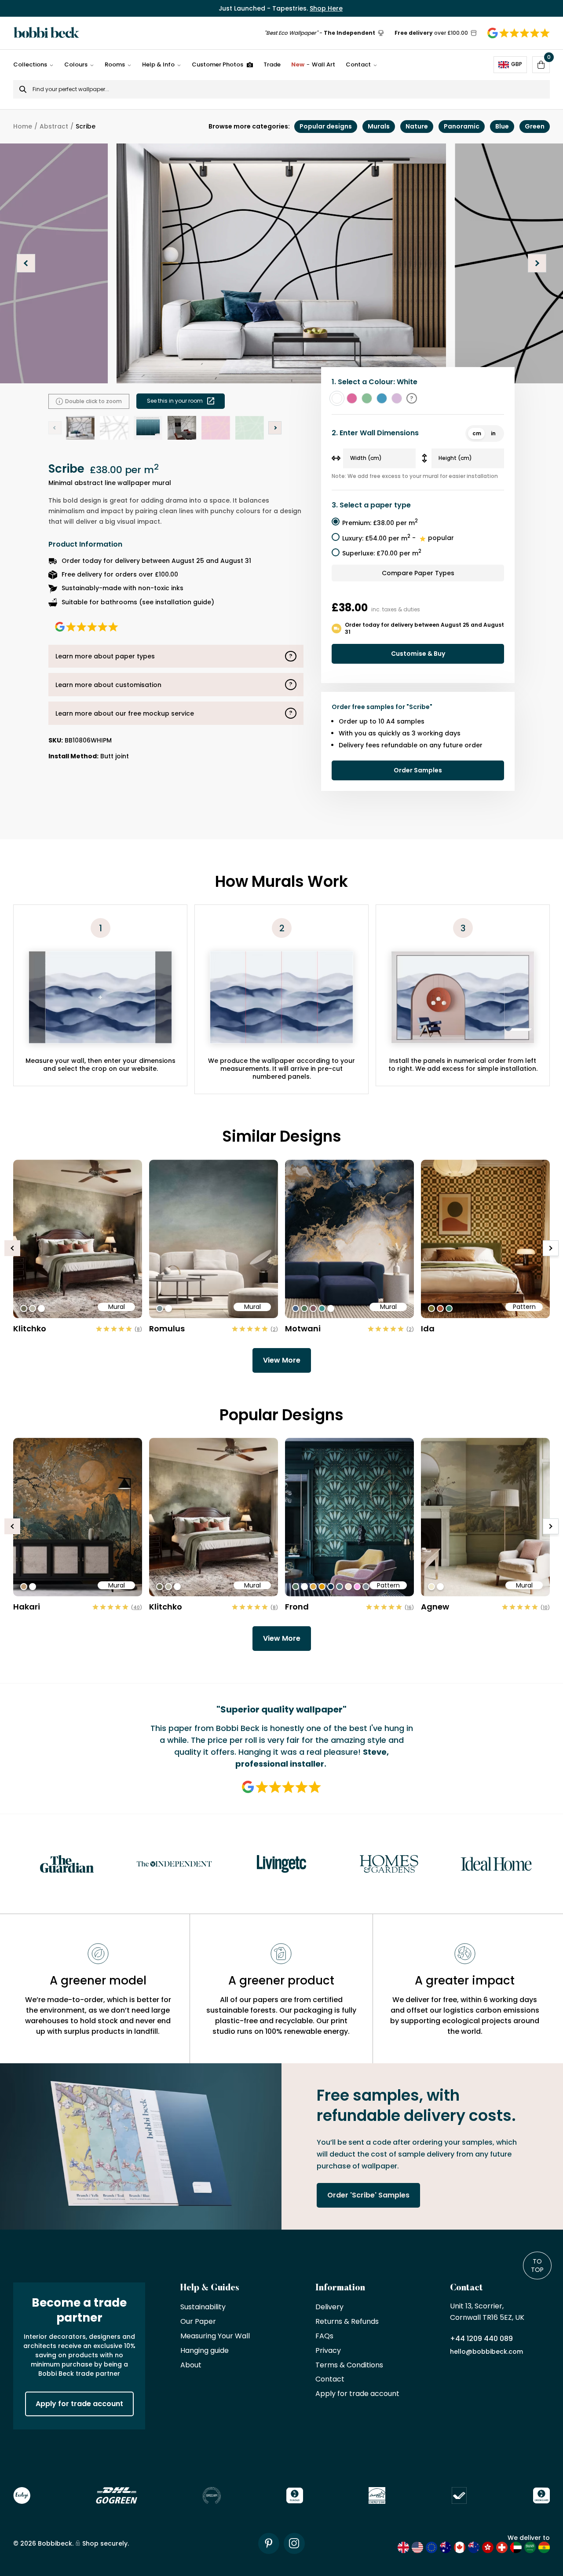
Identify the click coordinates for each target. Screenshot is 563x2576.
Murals (379, 126)
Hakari (27, 1607)
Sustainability (203, 2307)
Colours (76, 64)
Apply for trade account (79, 2404)
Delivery (329, 2307)
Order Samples (418, 770)
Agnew (435, 1607)
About (191, 2365)
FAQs (324, 2336)
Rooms (115, 64)
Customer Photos (218, 64)
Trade (272, 64)
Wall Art (313, 64)
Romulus (167, 1328)
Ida (428, 1328)
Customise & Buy (418, 654)
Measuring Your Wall (215, 2336)
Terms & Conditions (349, 2365)
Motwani (303, 1328)
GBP (517, 64)
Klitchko (30, 1328)
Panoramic (462, 126)
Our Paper (198, 2322)
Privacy (328, 2351)
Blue (502, 126)
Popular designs (326, 126)
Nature (417, 126)
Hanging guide (205, 2351)
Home (23, 126)
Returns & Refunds (347, 2322)
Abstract (54, 126)
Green (535, 126)
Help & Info (158, 64)
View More (282, 1360)
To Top (537, 2265)
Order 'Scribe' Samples (368, 2195)
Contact (358, 64)
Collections (30, 64)
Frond (297, 1607)
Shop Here (326, 8)
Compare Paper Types (418, 573)
